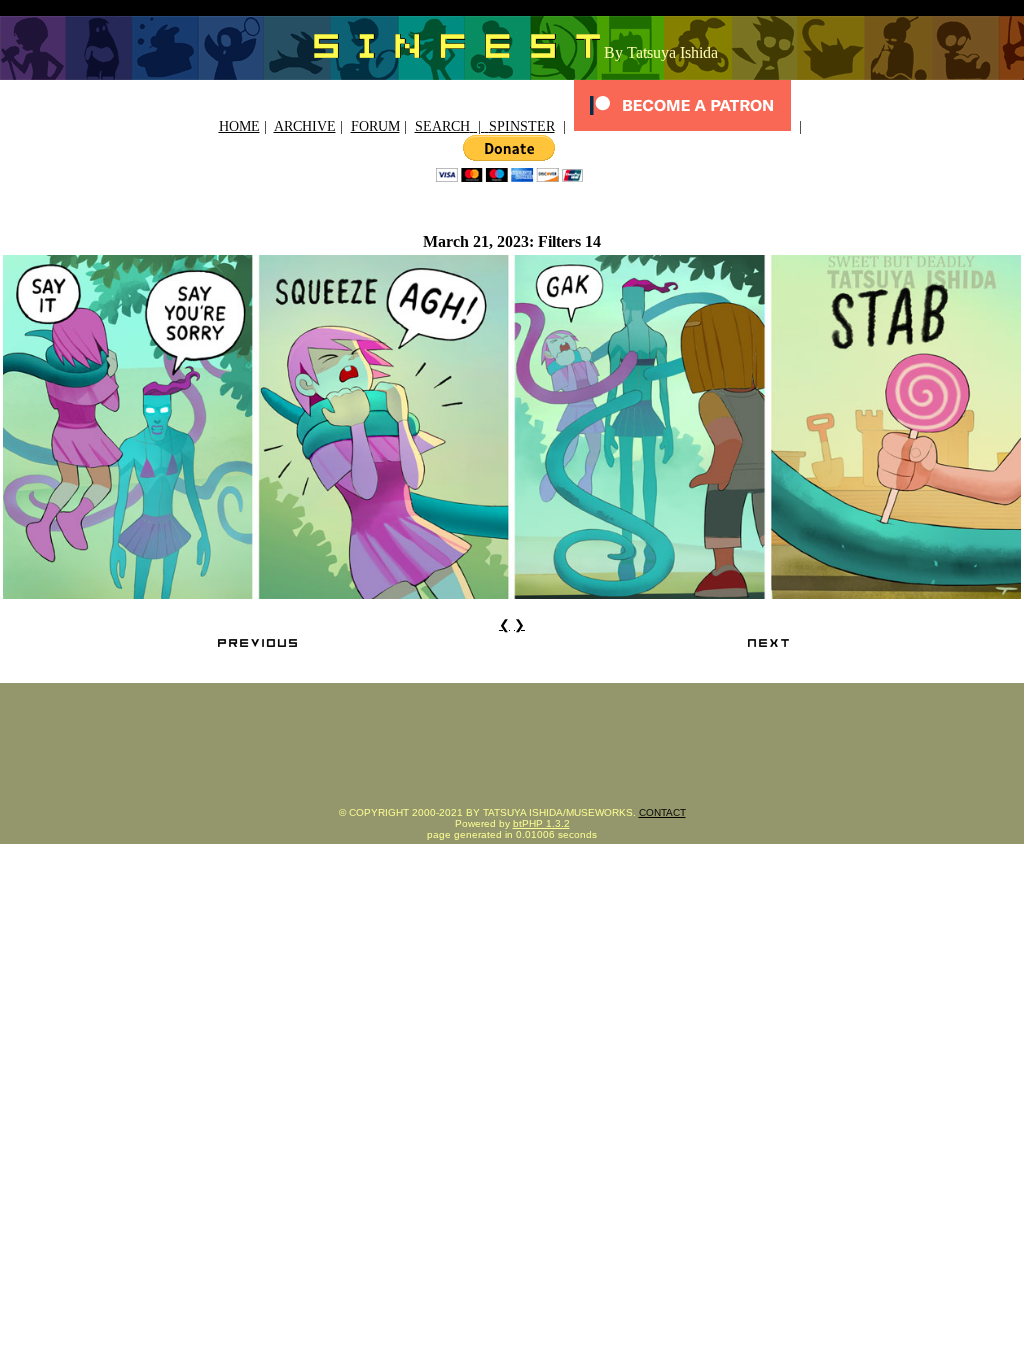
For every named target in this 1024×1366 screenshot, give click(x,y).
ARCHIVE (305, 126)
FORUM (375, 126)
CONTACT (662, 812)
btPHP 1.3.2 (541, 823)
